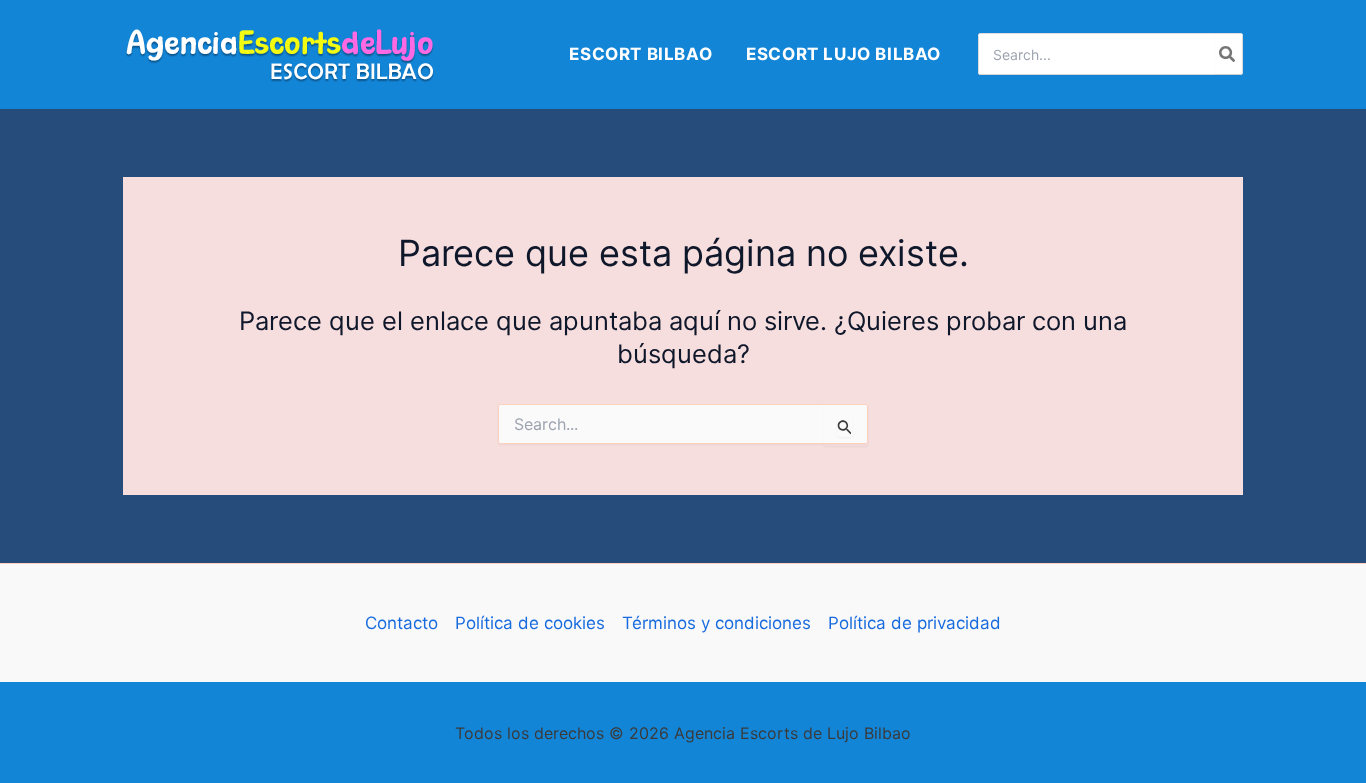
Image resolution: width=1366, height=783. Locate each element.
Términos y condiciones (716, 623)
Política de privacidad (914, 623)
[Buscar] (1228, 54)
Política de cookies (530, 623)
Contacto (401, 623)
